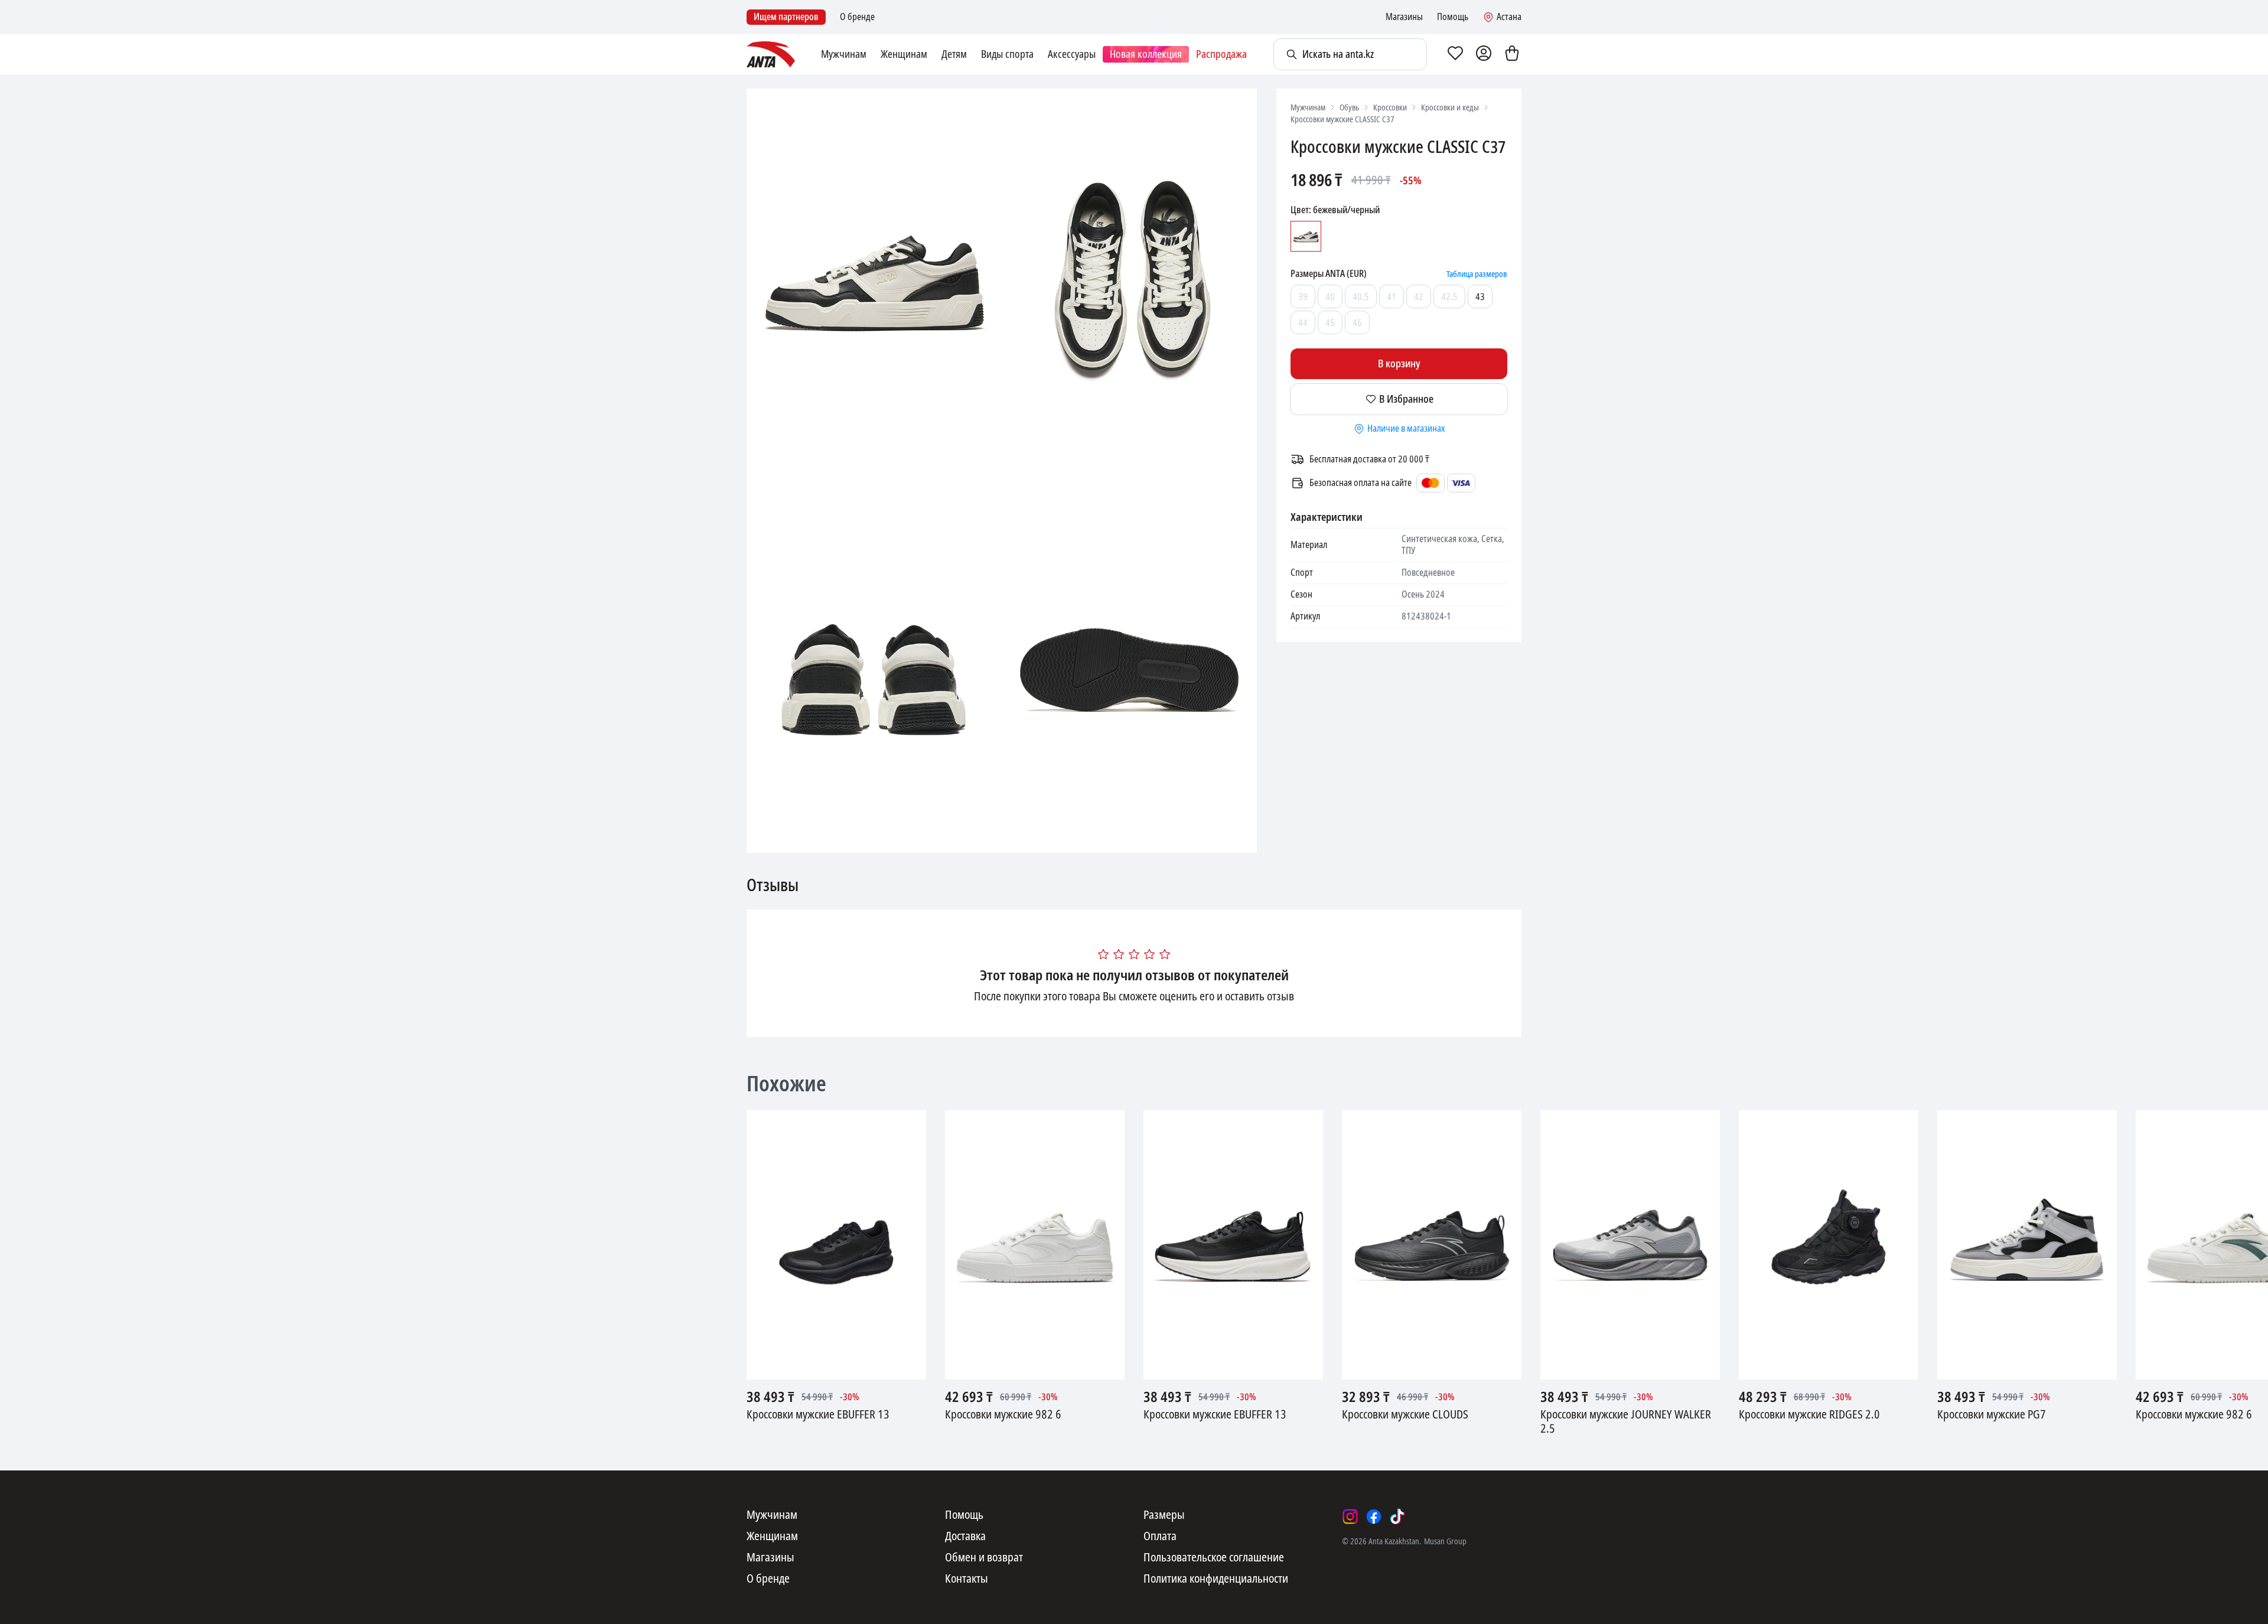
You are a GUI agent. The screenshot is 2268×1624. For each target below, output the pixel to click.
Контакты (967, 1579)
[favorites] (1455, 54)
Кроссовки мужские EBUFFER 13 (818, 1415)
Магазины (1404, 17)
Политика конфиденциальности (1216, 1579)
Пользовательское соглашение (1214, 1558)
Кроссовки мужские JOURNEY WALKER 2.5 (1626, 1422)
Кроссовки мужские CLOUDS (1405, 1415)
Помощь (1453, 17)
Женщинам (904, 54)
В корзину (1399, 364)
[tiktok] (1397, 1517)
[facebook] (1374, 1517)
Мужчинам (844, 54)
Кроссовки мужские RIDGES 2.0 (1809, 1415)
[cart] (1512, 54)
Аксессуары (1072, 54)
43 (1480, 297)
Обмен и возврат (984, 1558)
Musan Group (1445, 1541)
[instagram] (1350, 1517)
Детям (954, 54)
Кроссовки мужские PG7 (1992, 1415)
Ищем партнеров (786, 17)
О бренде (857, 17)
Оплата (1160, 1537)
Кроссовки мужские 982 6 (1003, 1415)
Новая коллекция (1146, 54)
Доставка (965, 1537)
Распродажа (1221, 54)
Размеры (1164, 1515)
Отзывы (773, 886)
